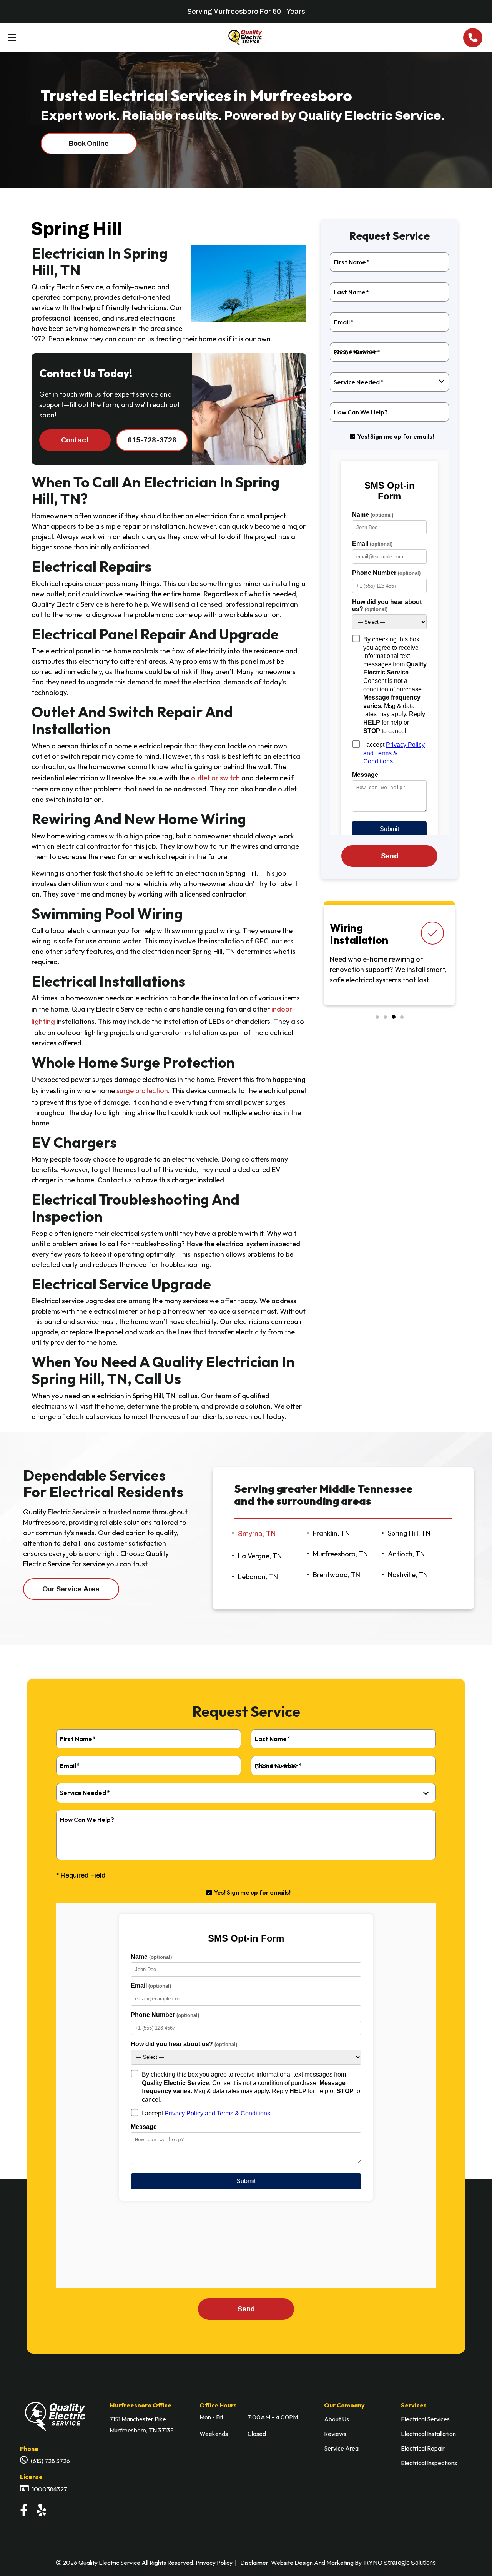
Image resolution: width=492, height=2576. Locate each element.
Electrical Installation (428, 2434)
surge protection (142, 1091)
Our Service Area (71, 1589)
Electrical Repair (423, 2448)
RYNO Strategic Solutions (400, 2563)
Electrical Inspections (429, 2463)
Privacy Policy (214, 2563)
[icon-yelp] (43, 2512)
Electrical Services (425, 2419)
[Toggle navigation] (10, 38)
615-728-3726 (152, 440)
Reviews (335, 2434)
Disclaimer (254, 2563)
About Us (337, 2419)
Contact (75, 440)
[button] (377, 1017)
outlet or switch (215, 778)
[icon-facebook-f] (25, 2512)
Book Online (89, 144)
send (390, 856)
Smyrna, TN (257, 1534)
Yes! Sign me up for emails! (396, 436)
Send (246, 2309)
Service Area (341, 2448)
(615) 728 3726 (50, 2461)
